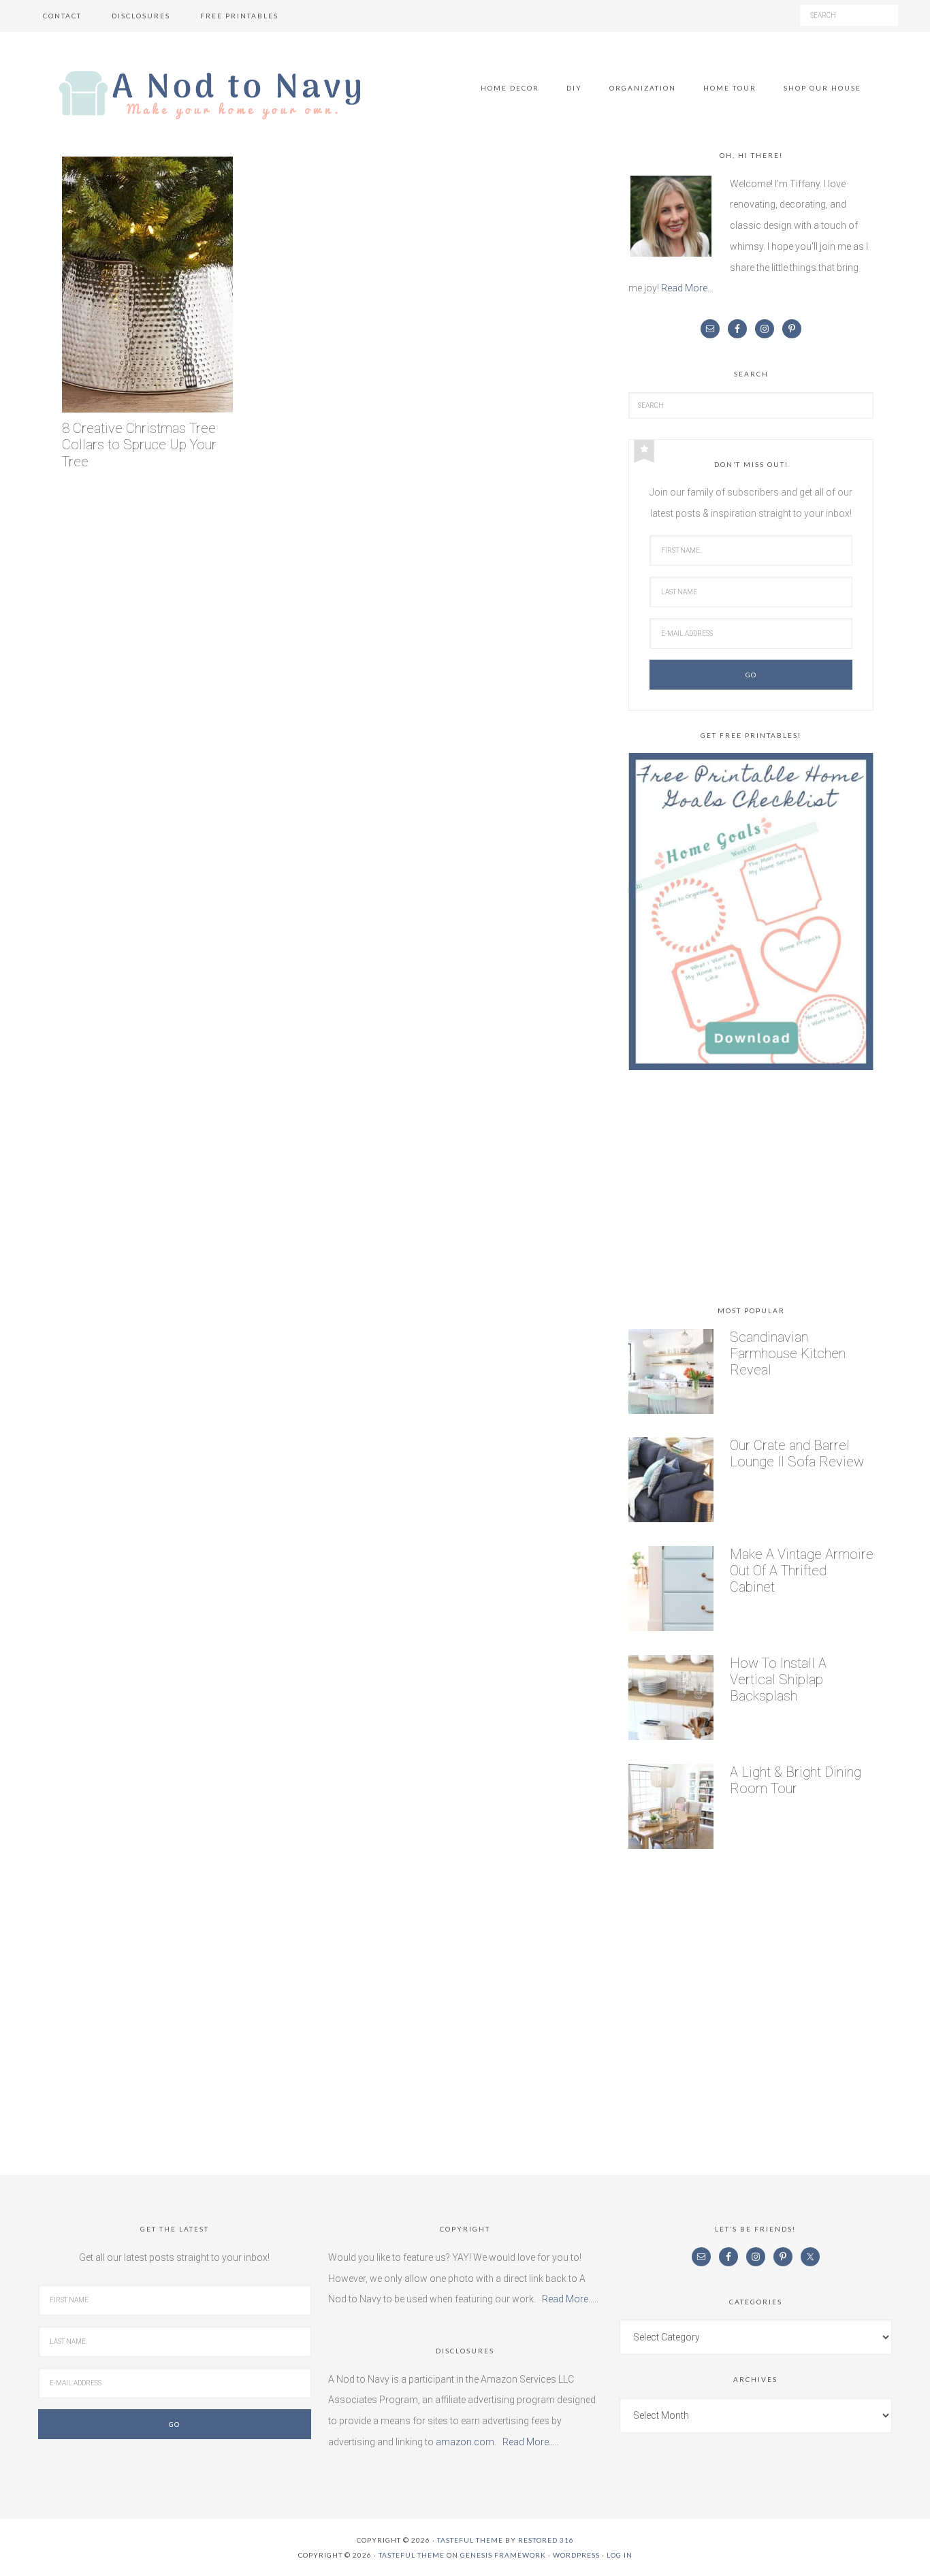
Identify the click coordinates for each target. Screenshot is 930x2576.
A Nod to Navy (210, 95)
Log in (620, 2555)
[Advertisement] (751, 1191)
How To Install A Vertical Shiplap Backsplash (778, 1679)
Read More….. (570, 2299)
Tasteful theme (470, 2540)
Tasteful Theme (412, 2555)
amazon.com (465, 2442)
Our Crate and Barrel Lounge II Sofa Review (797, 1453)
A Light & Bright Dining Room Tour (796, 1780)
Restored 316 (546, 2540)
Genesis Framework (503, 2555)
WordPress (576, 2555)
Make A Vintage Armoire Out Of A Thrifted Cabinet (802, 1571)
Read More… (687, 288)
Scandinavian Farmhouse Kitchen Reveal (788, 1353)
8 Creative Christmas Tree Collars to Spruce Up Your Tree (139, 445)
